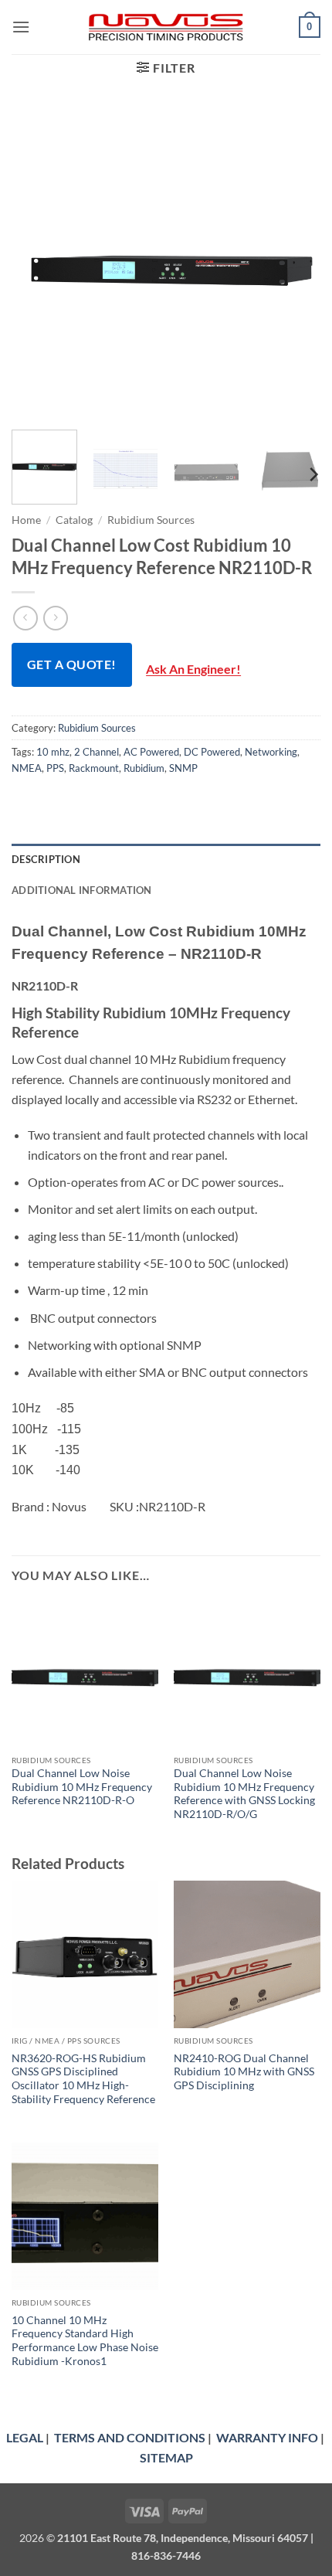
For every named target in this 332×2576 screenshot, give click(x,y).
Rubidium (144, 768)
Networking (271, 752)
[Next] (295, 263)
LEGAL (25, 2437)
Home (26, 520)
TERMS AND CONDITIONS (130, 2437)
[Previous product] (55, 618)
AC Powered (151, 752)
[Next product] (25, 618)
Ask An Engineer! (193, 669)
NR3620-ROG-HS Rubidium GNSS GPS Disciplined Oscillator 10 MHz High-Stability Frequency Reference (83, 2079)
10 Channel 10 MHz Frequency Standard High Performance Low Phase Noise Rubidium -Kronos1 (85, 2341)
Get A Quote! (72, 664)
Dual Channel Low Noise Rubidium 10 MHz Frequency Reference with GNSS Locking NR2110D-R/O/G (244, 1794)
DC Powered (212, 752)
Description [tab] (46, 859)
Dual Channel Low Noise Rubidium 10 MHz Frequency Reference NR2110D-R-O (82, 1787)
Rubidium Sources (151, 520)
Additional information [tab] (82, 890)
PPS (55, 768)
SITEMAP (166, 2457)
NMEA (27, 768)
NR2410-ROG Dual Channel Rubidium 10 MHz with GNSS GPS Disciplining (244, 2072)
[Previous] (37, 263)
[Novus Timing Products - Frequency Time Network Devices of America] (166, 27)
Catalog (74, 520)
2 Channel (97, 752)
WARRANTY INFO (267, 2437)
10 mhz (53, 752)
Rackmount (94, 768)
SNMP (183, 768)
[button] (21, 27)
